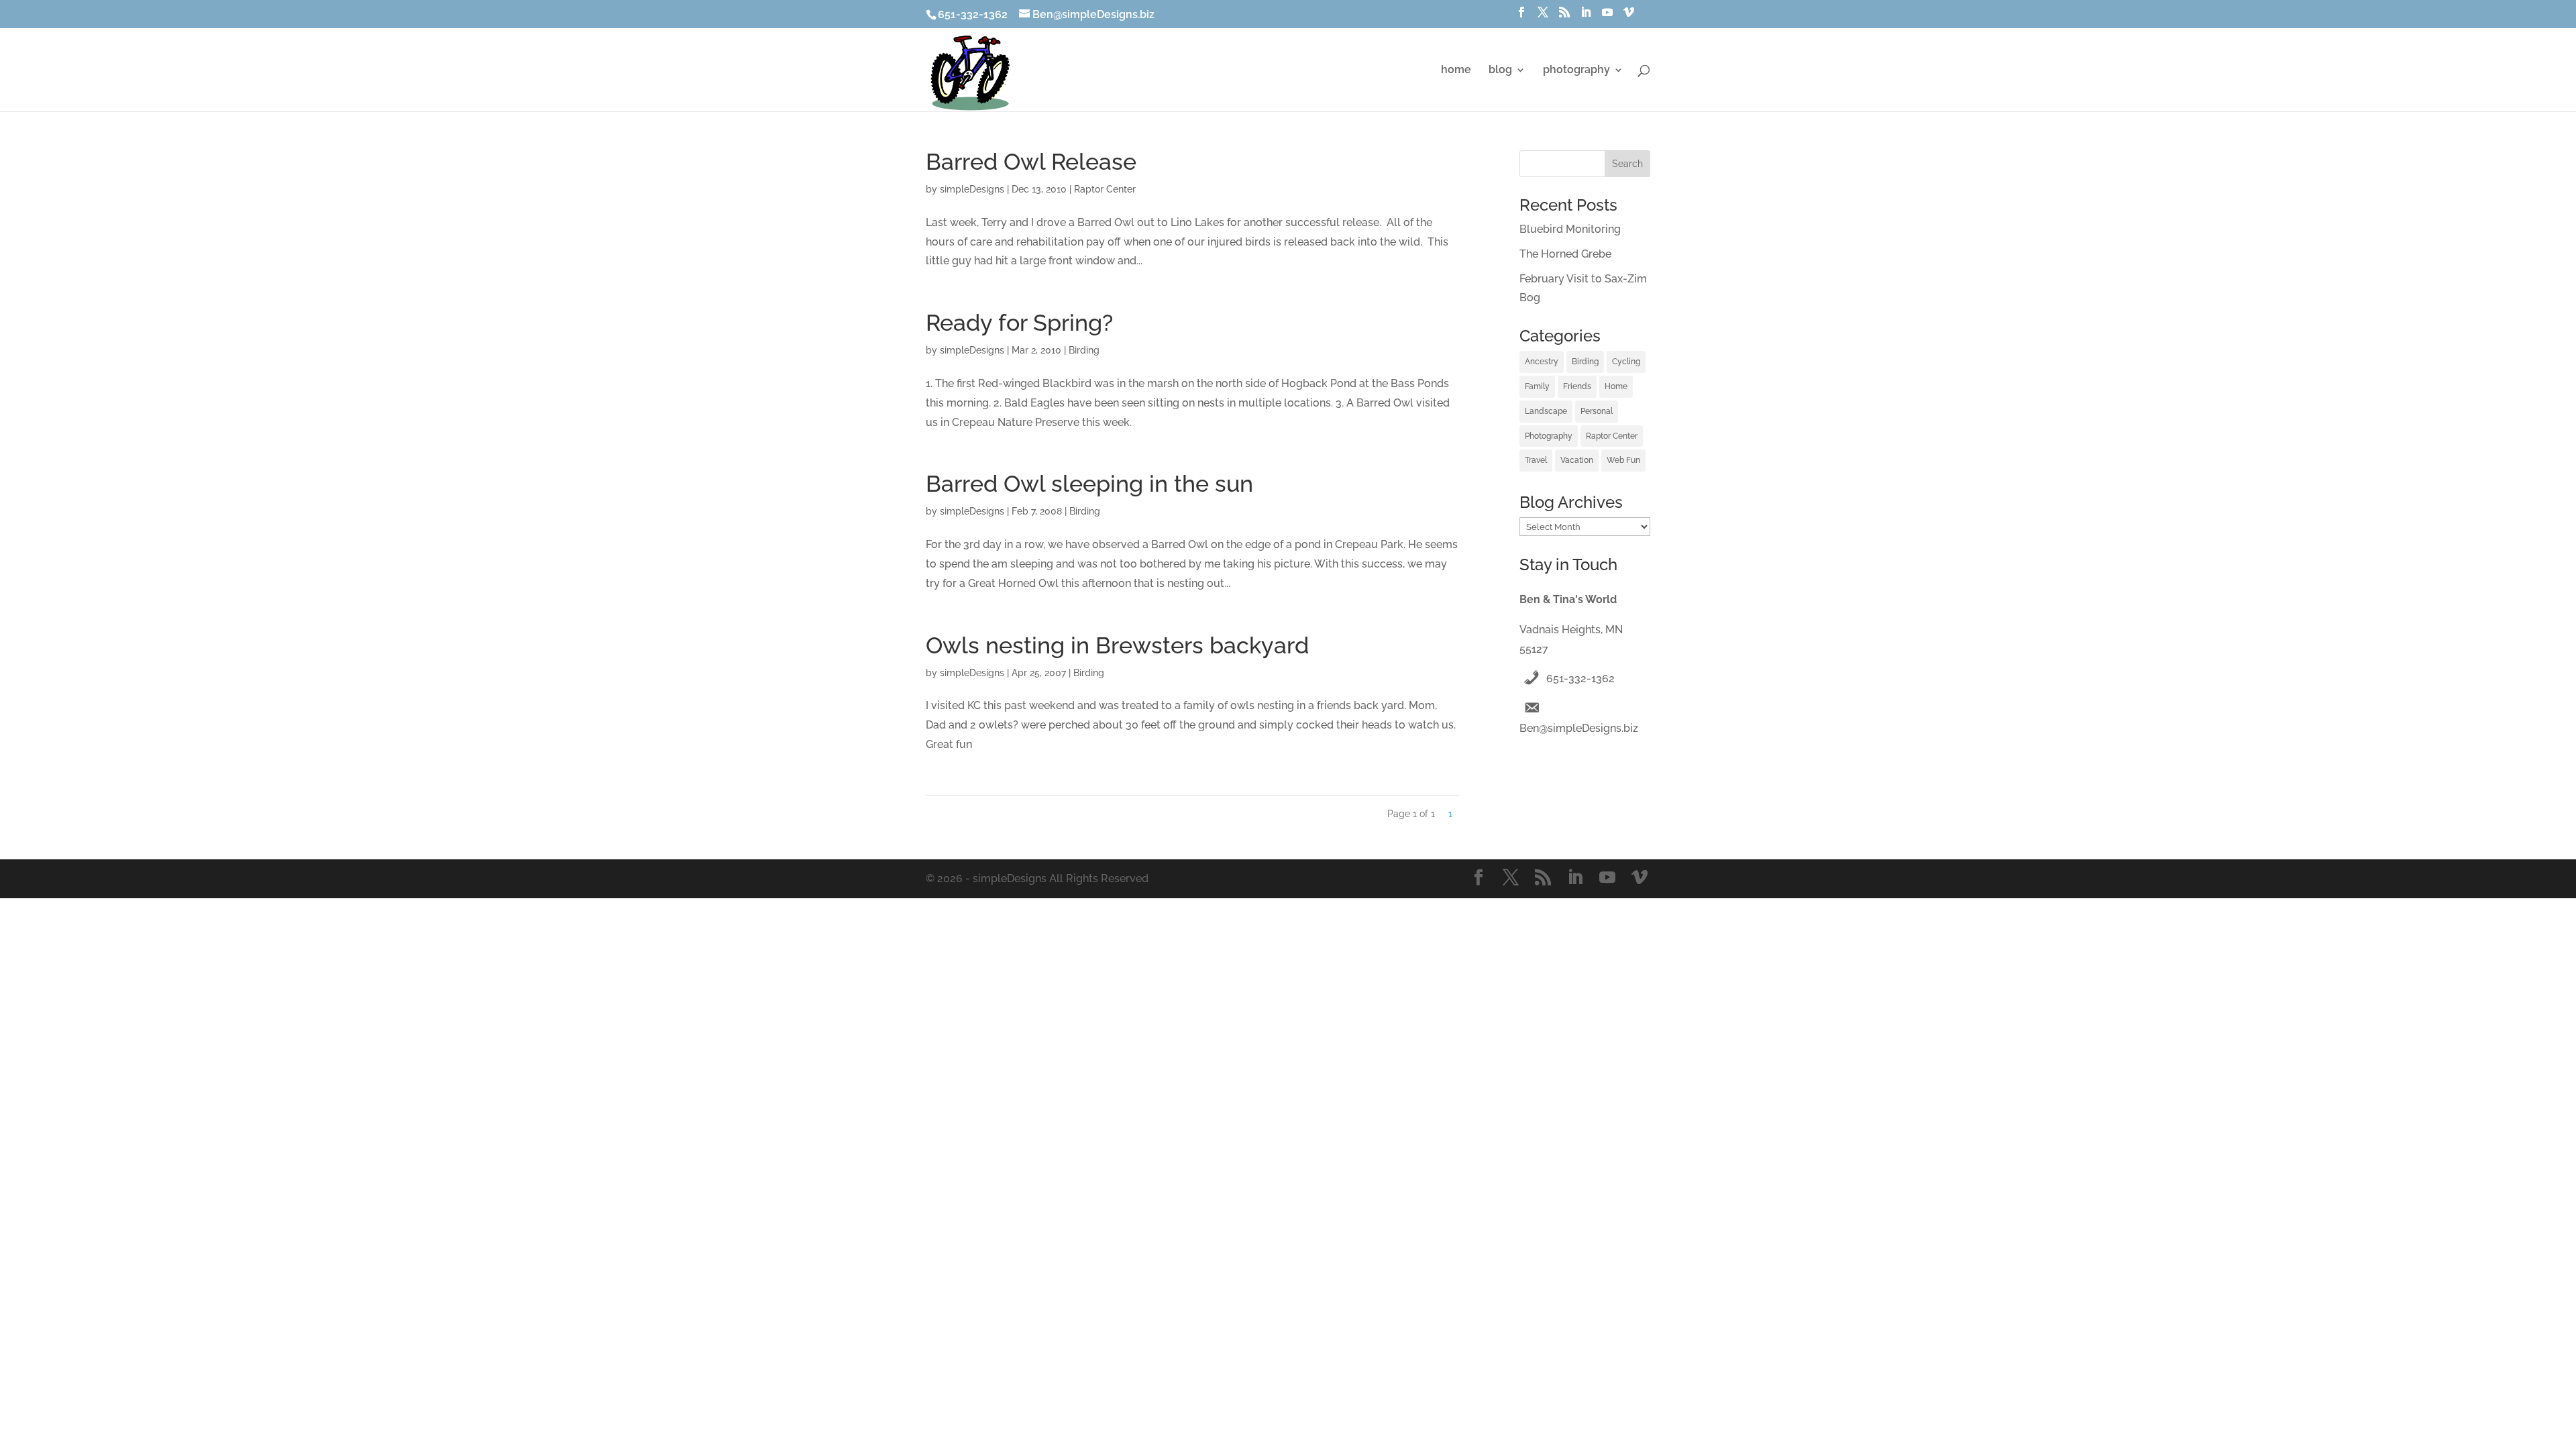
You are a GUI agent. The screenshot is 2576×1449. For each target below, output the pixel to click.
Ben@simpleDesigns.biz (1579, 728)
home (1456, 70)
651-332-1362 (1580, 679)
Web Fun (1623, 460)
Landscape (1546, 411)
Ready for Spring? (1019, 323)
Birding (1084, 350)
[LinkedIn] (1586, 16)
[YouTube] (1607, 16)
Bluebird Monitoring (1570, 229)
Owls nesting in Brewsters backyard (1117, 645)
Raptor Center (1105, 189)
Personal (1597, 411)
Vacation (1577, 460)
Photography (1549, 436)
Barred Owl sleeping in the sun (1089, 484)
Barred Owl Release (1031, 162)
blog (1500, 70)
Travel (1536, 460)
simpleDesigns (972, 189)
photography (1576, 70)
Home (1616, 386)
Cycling (1626, 362)
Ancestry (1542, 362)
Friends (1577, 386)
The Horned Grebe (1565, 254)
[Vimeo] (1629, 16)
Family (1537, 386)
